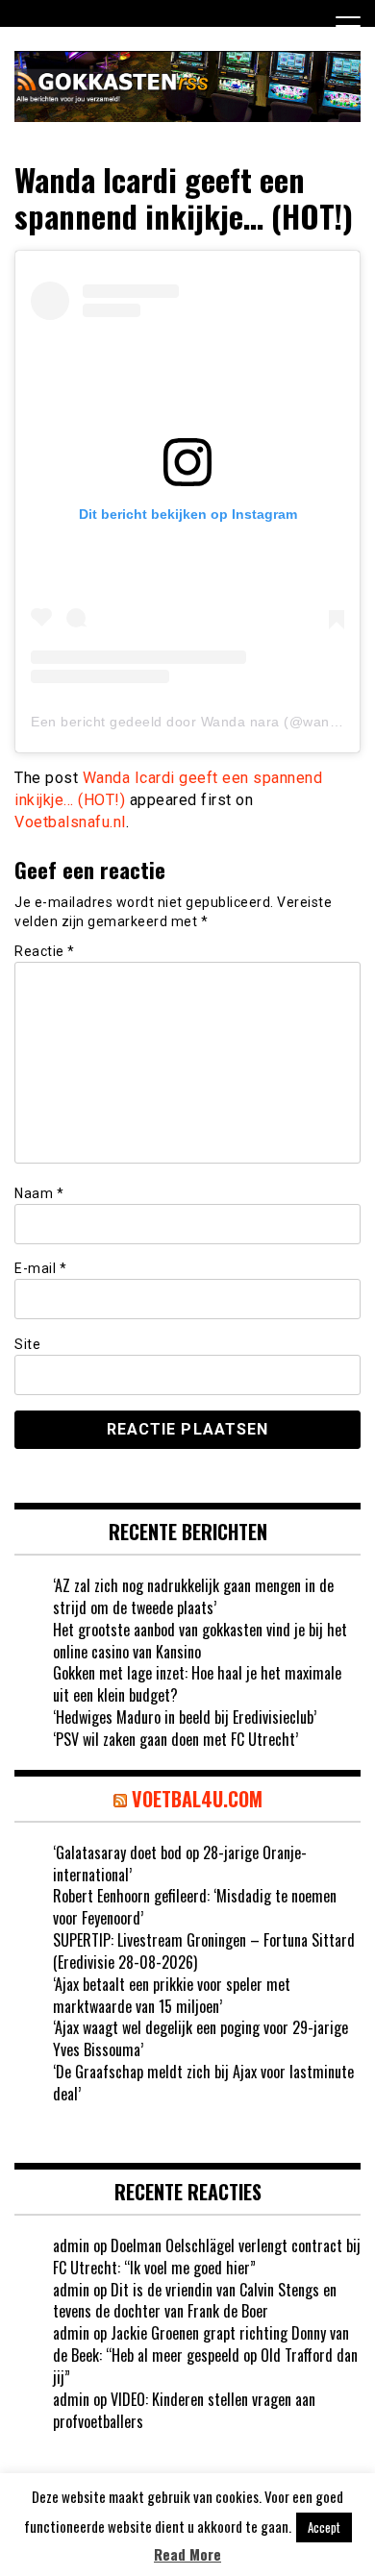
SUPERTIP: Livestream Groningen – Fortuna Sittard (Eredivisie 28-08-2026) (204, 1951)
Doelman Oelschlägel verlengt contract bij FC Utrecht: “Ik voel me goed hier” (207, 2257)
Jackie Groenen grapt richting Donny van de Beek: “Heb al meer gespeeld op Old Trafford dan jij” (205, 2355)
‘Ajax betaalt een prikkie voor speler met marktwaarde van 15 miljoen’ (172, 1995)
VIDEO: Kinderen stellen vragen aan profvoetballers (184, 2410)
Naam (39, 1193)
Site (27, 1344)
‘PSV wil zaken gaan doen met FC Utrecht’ (175, 1739)
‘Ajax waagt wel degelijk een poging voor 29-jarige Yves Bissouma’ (200, 2038)
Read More (187, 2554)
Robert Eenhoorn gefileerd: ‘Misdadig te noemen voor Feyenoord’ (195, 1907)
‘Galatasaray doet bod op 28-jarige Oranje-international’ (180, 1864)
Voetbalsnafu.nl (70, 822)
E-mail (40, 1268)
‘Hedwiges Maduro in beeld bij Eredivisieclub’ (185, 1717)
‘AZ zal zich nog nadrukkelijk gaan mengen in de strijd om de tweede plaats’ (193, 1596)
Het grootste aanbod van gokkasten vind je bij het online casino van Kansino (200, 1641)
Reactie (45, 951)
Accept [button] (324, 2527)
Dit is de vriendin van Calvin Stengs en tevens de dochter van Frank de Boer (195, 2301)
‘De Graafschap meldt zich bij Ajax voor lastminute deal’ (203, 2083)
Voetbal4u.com (197, 1799)
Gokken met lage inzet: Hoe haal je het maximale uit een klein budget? (197, 1684)
